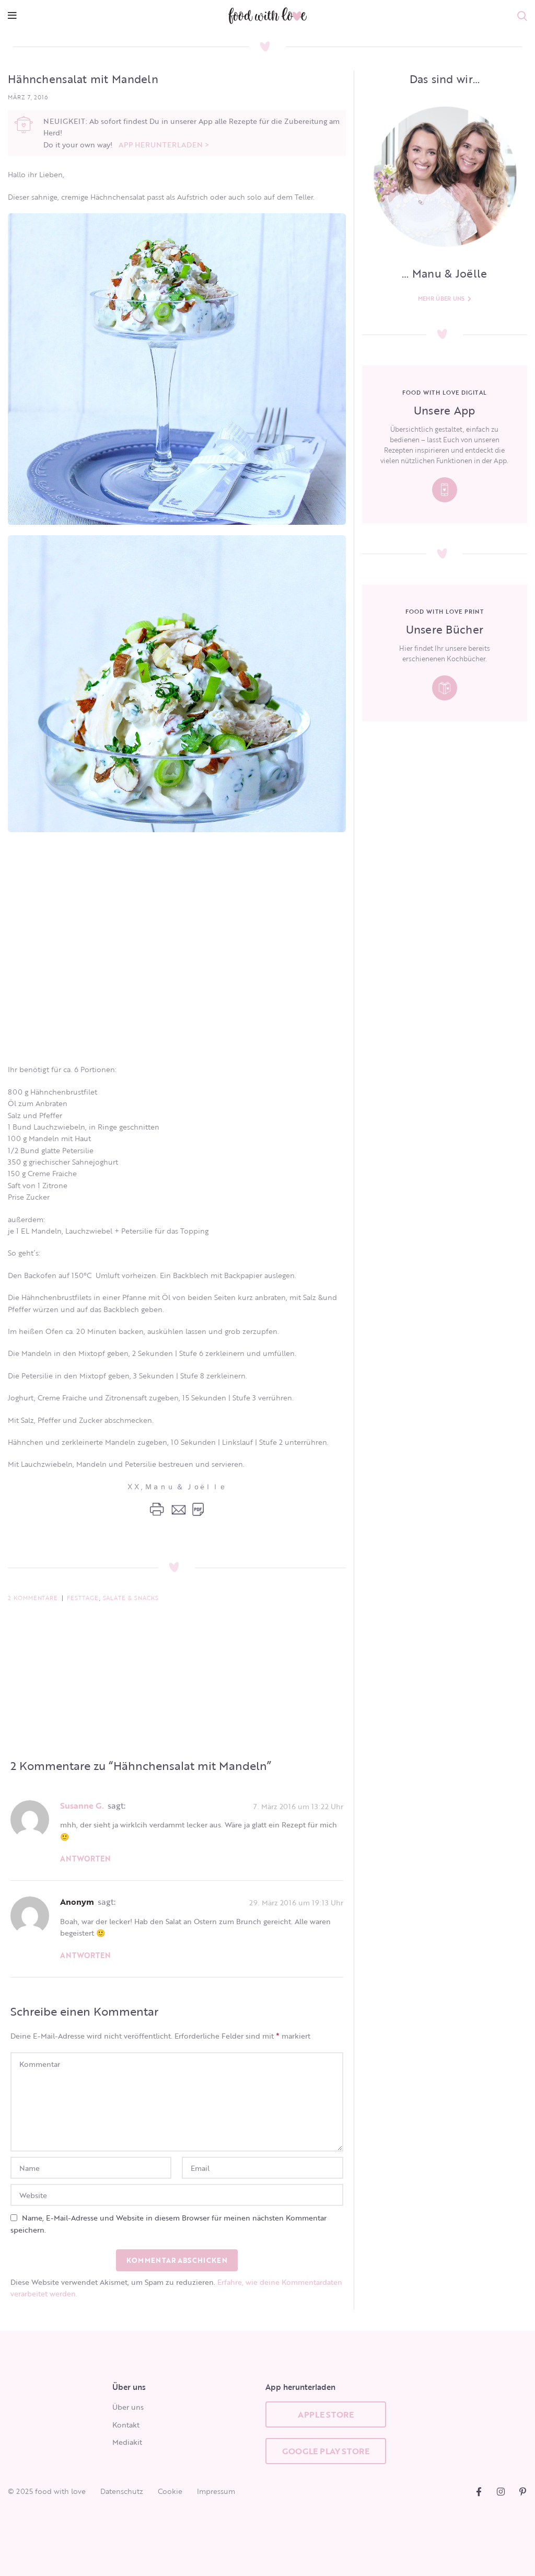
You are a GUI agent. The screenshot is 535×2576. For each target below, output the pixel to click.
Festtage (83, 1598)
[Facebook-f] (479, 2492)
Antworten (85, 1859)
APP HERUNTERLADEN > (164, 145)
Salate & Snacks (131, 1598)
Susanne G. (82, 1805)
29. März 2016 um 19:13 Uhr (296, 1902)
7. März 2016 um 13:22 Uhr (298, 1806)
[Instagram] (501, 2492)
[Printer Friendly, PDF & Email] (177, 1509)
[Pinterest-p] (523, 2492)
